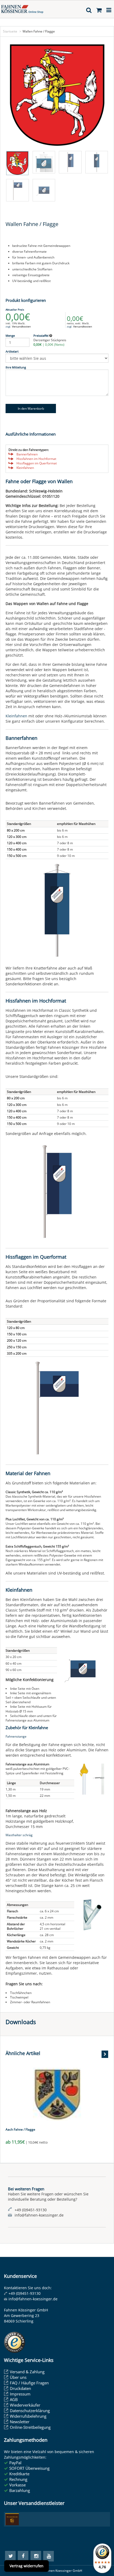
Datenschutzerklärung (30, 2411)
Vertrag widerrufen (27, 2566)
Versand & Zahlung (27, 2372)
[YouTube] (49, 2556)
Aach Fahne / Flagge (20, 2129)
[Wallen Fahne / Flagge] (57, 95)
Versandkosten (21, 326)
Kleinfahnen (25, 468)
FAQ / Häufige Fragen (29, 2383)
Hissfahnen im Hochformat (36, 459)
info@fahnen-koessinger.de (33, 2299)
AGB (14, 2399)
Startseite (10, 31)
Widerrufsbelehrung (28, 2416)
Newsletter (20, 2422)
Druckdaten (20, 2388)
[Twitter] (10, 2556)
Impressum (20, 2394)
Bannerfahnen (27, 454)
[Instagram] (36, 2556)
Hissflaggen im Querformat (37, 463)
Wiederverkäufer (25, 2405)
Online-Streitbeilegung (30, 2427)
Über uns (18, 2377)
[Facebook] (23, 2556)
